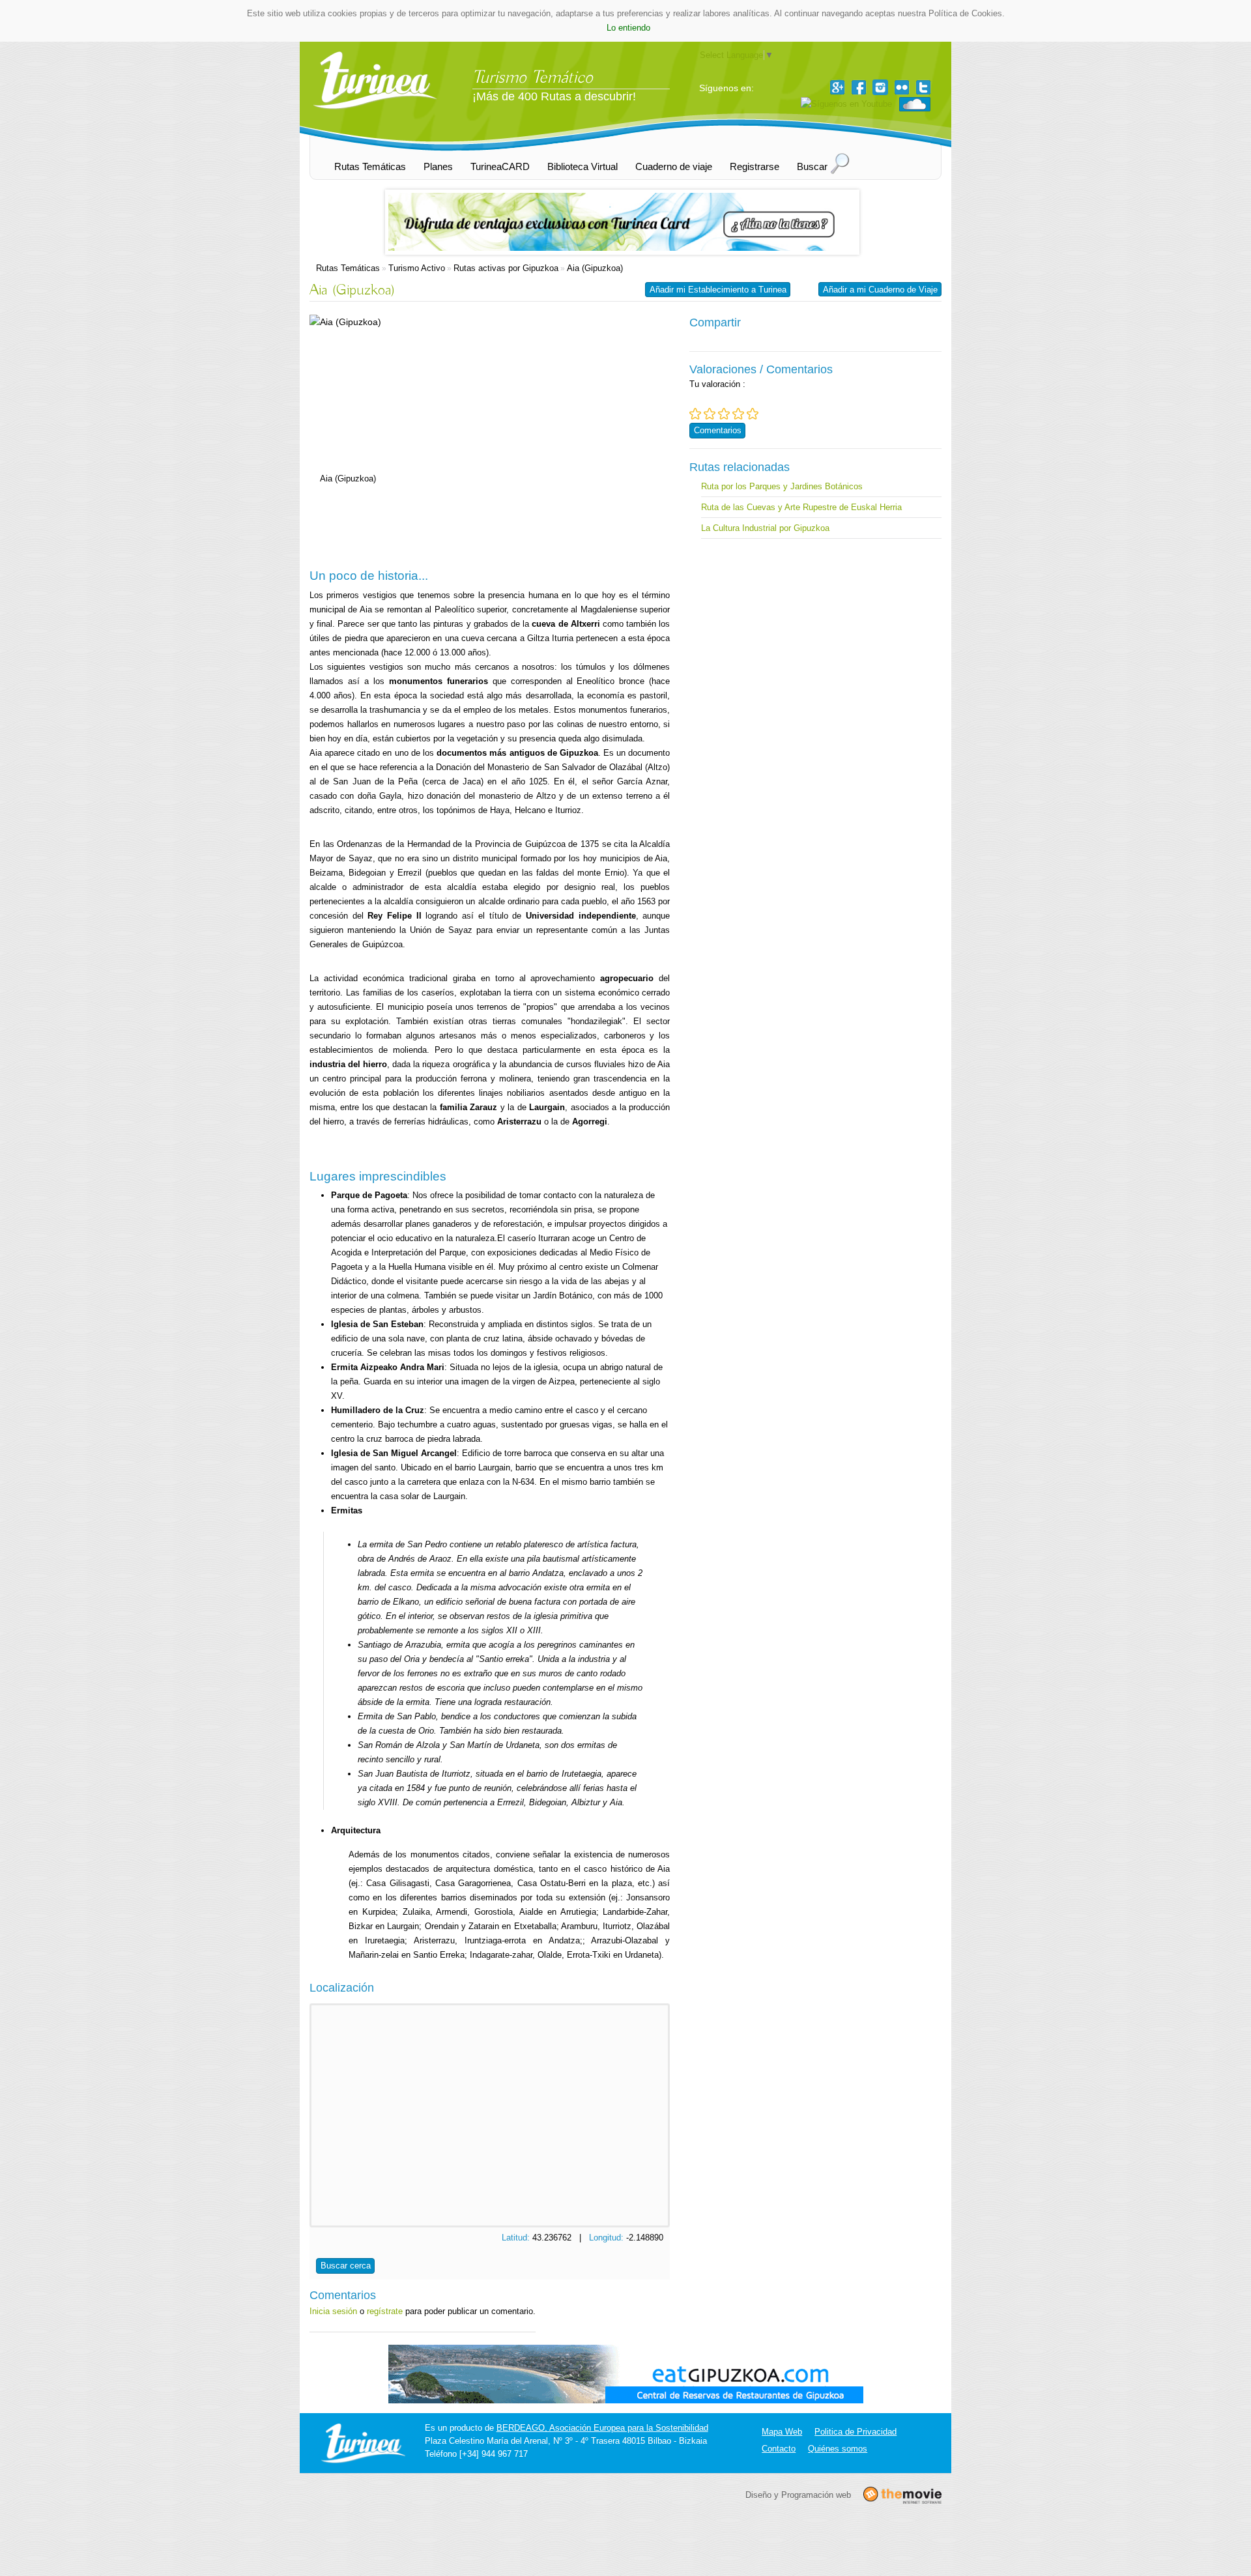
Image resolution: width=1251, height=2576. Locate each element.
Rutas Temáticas (348, 268)
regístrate (385, 2311)
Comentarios (718, 430)
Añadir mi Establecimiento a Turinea (718, 290)
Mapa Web (782, 2432)
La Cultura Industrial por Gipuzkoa (765, 528)
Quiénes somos (838, 2449)
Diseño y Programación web (798, 2495)
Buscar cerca (346, 2266)
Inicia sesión (333, 2311)
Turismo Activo (417, 268)
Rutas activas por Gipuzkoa (506, 268)
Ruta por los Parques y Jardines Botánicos (782, 486)
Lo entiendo (628, 28)
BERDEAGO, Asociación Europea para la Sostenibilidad (602, 2428)
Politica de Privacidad (856, 2432)
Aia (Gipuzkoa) (595, 268)
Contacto (779, 2449)
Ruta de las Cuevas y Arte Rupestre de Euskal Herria (801, 507)
